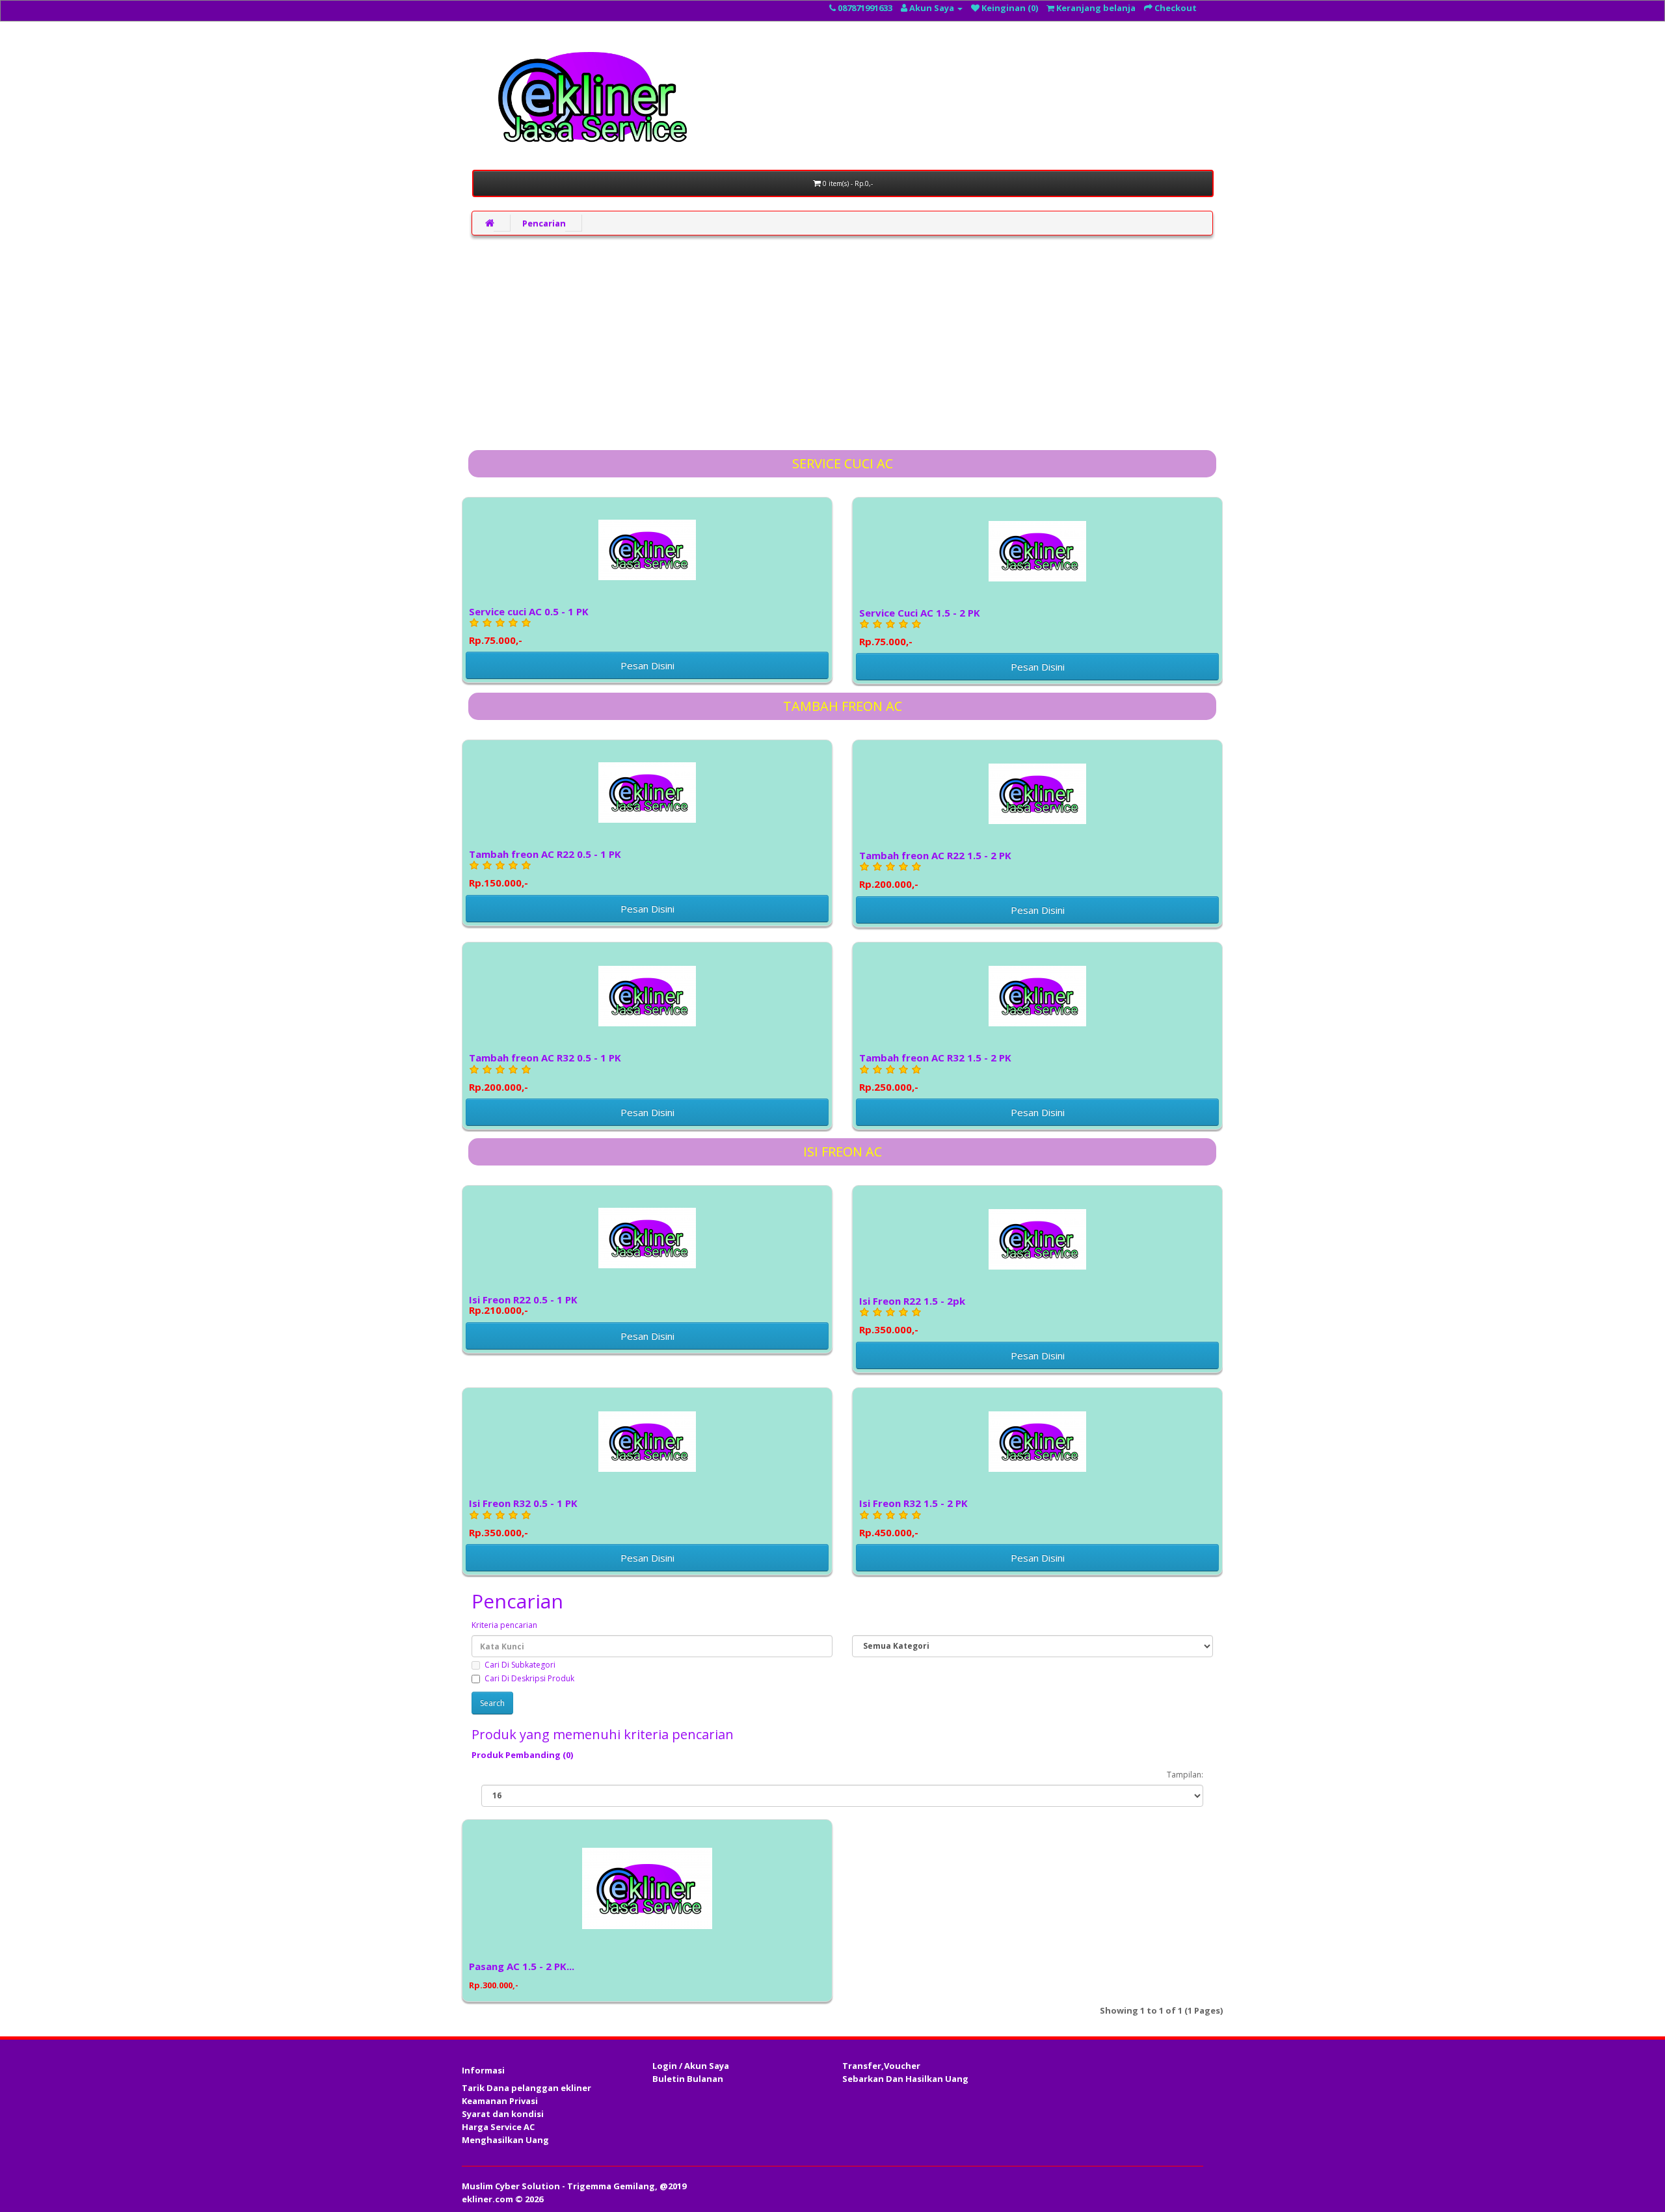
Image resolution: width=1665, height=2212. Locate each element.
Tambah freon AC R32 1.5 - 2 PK (935, 1072)
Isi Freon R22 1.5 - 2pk (912, 1315)
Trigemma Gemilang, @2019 (627, 2186)
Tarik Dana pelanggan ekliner (526, 2088)
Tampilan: (1185, 1775)
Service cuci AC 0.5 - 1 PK (529, 625)
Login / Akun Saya (691, 2066)
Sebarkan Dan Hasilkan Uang (905, 2079)
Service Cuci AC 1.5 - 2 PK (920, 627)
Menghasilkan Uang (505, 2140)
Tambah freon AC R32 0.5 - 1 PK (545, 1072)
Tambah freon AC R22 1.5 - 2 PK (935, 869)
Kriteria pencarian (504, 1625)
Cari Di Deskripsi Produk (529, 1678)
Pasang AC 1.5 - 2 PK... (522, 1966)
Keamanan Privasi (500, 2101)
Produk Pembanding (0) (522, 1755)
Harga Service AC (498, 2127)
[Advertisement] (842, 340)
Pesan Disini (647, 665)
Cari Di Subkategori (520, 1665)
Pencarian (544, 223)
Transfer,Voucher (881, 2066)
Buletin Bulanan (688, 2079)
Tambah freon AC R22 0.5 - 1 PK (545, 868)
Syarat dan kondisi (503, 2114)
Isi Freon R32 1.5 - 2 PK (913, 1517)
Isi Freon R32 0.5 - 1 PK (523, 1517)
